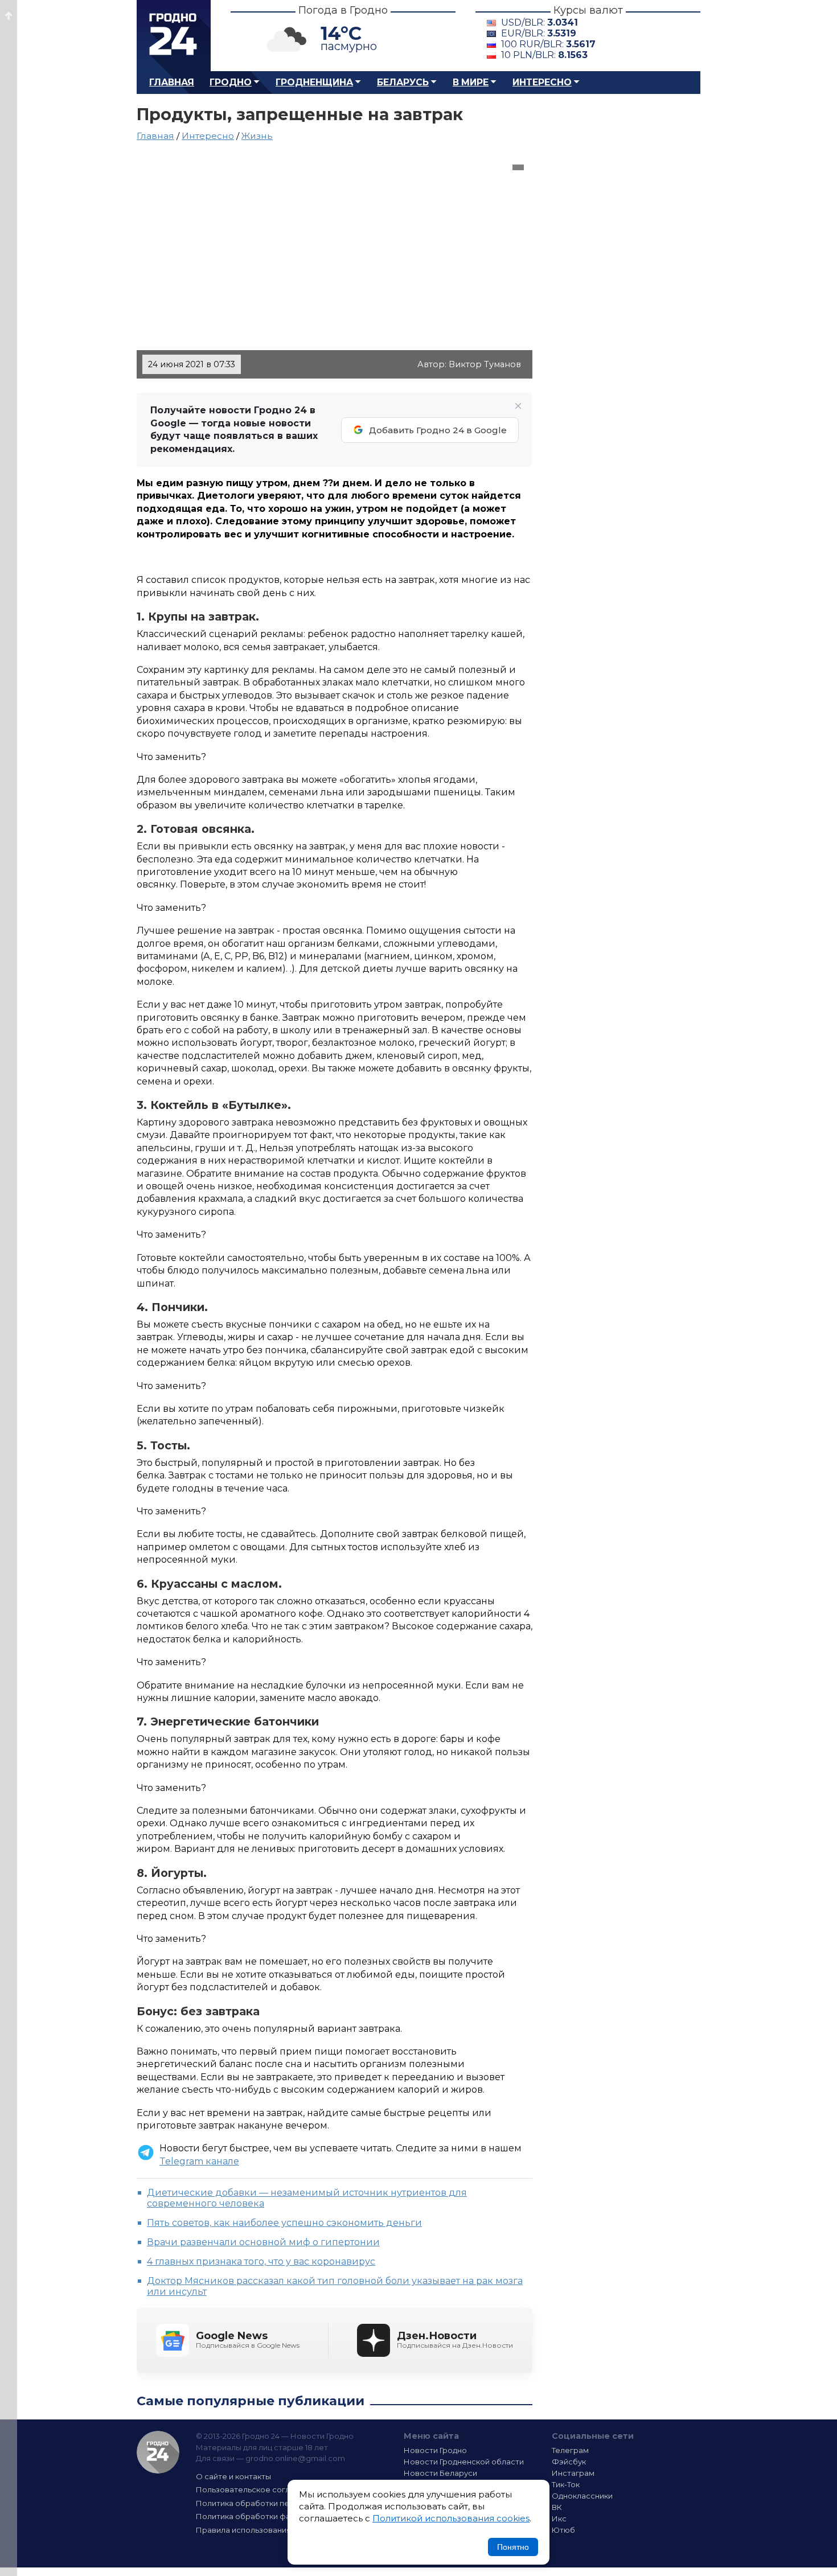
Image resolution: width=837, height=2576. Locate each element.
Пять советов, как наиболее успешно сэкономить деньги (284, 2223)
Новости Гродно (435, 2450)
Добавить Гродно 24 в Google (438, 430)
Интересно (542, 82)
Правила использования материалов (268, 2530)
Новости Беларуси (440, 2473)
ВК (557, 2507)
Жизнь (257, 136)
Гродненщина (314, 82)
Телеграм (570, 2450)
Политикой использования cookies (451, 2518)
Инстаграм (573, 2473)
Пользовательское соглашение (258, 2489)
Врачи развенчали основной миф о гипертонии (263, 2242)
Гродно (231, 82)
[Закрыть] (518, 406)
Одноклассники (582, 2496)
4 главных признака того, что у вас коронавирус (261, 2261)
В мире (471, 82)
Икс (559, 2519)
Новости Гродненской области (464, 2462)
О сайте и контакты (233, 2476)
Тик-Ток (566, 2484)
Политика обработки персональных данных (281, 2503)
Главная (172, 82)
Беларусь (403, 82)
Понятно (513, 2547)
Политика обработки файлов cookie (266, 2516)
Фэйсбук (569, 2462)
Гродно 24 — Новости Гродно (158, 2452)
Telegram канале (199, 2161)
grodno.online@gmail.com (295, 2458)
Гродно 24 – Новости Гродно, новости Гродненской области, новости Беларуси (174, 36)
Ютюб (563, 2530)
